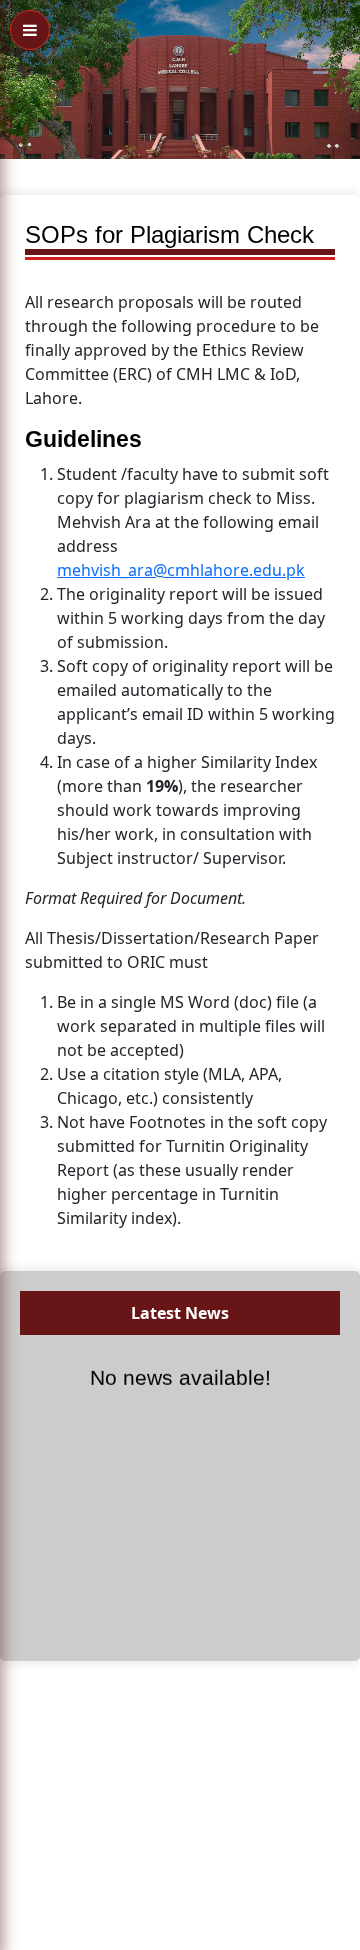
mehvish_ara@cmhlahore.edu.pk (181, 570)
